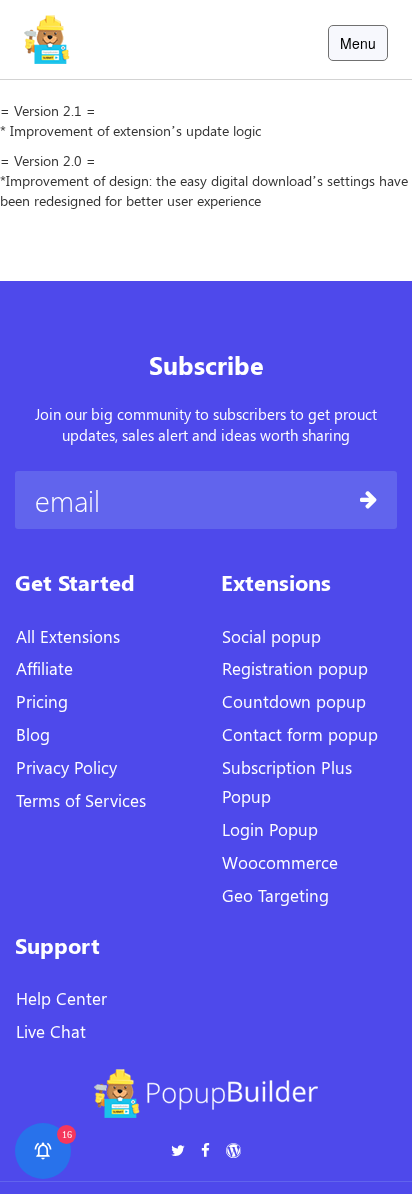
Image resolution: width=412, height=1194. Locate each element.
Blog (33, 734)
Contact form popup (300, 734)
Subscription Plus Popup (287, 781)
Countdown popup (294, 701)
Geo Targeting (275, 895)
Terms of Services (81, 800)
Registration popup (295, 668)
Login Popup (270, 829)
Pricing (42, 701)
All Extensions (68, 636)
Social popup (271, 636)
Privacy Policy (66, 767)
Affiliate (44, 668)
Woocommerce (280, 862)
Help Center (61, 998)
